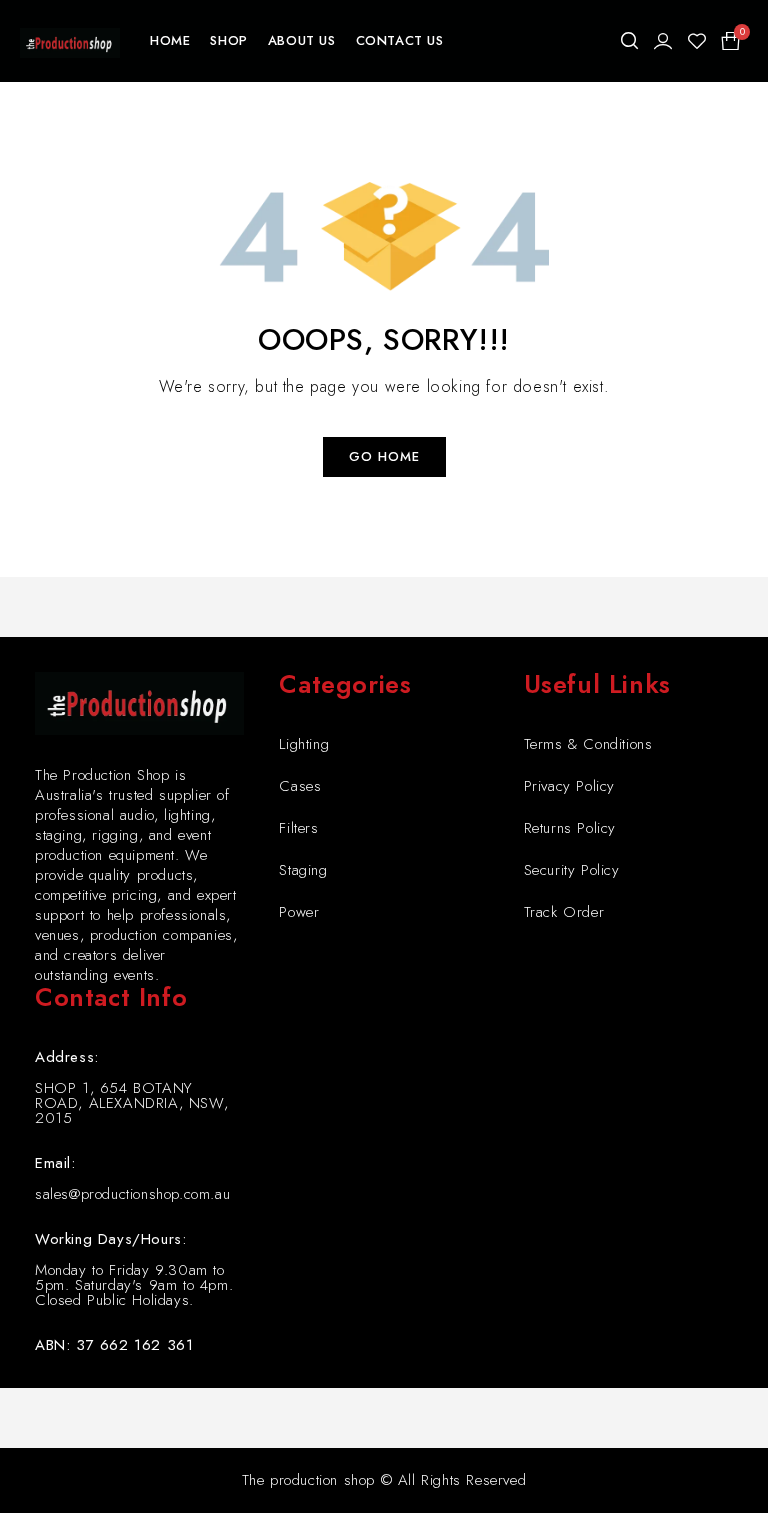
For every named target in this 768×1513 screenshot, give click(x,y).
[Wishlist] (697, 41)
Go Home (384, 456)
